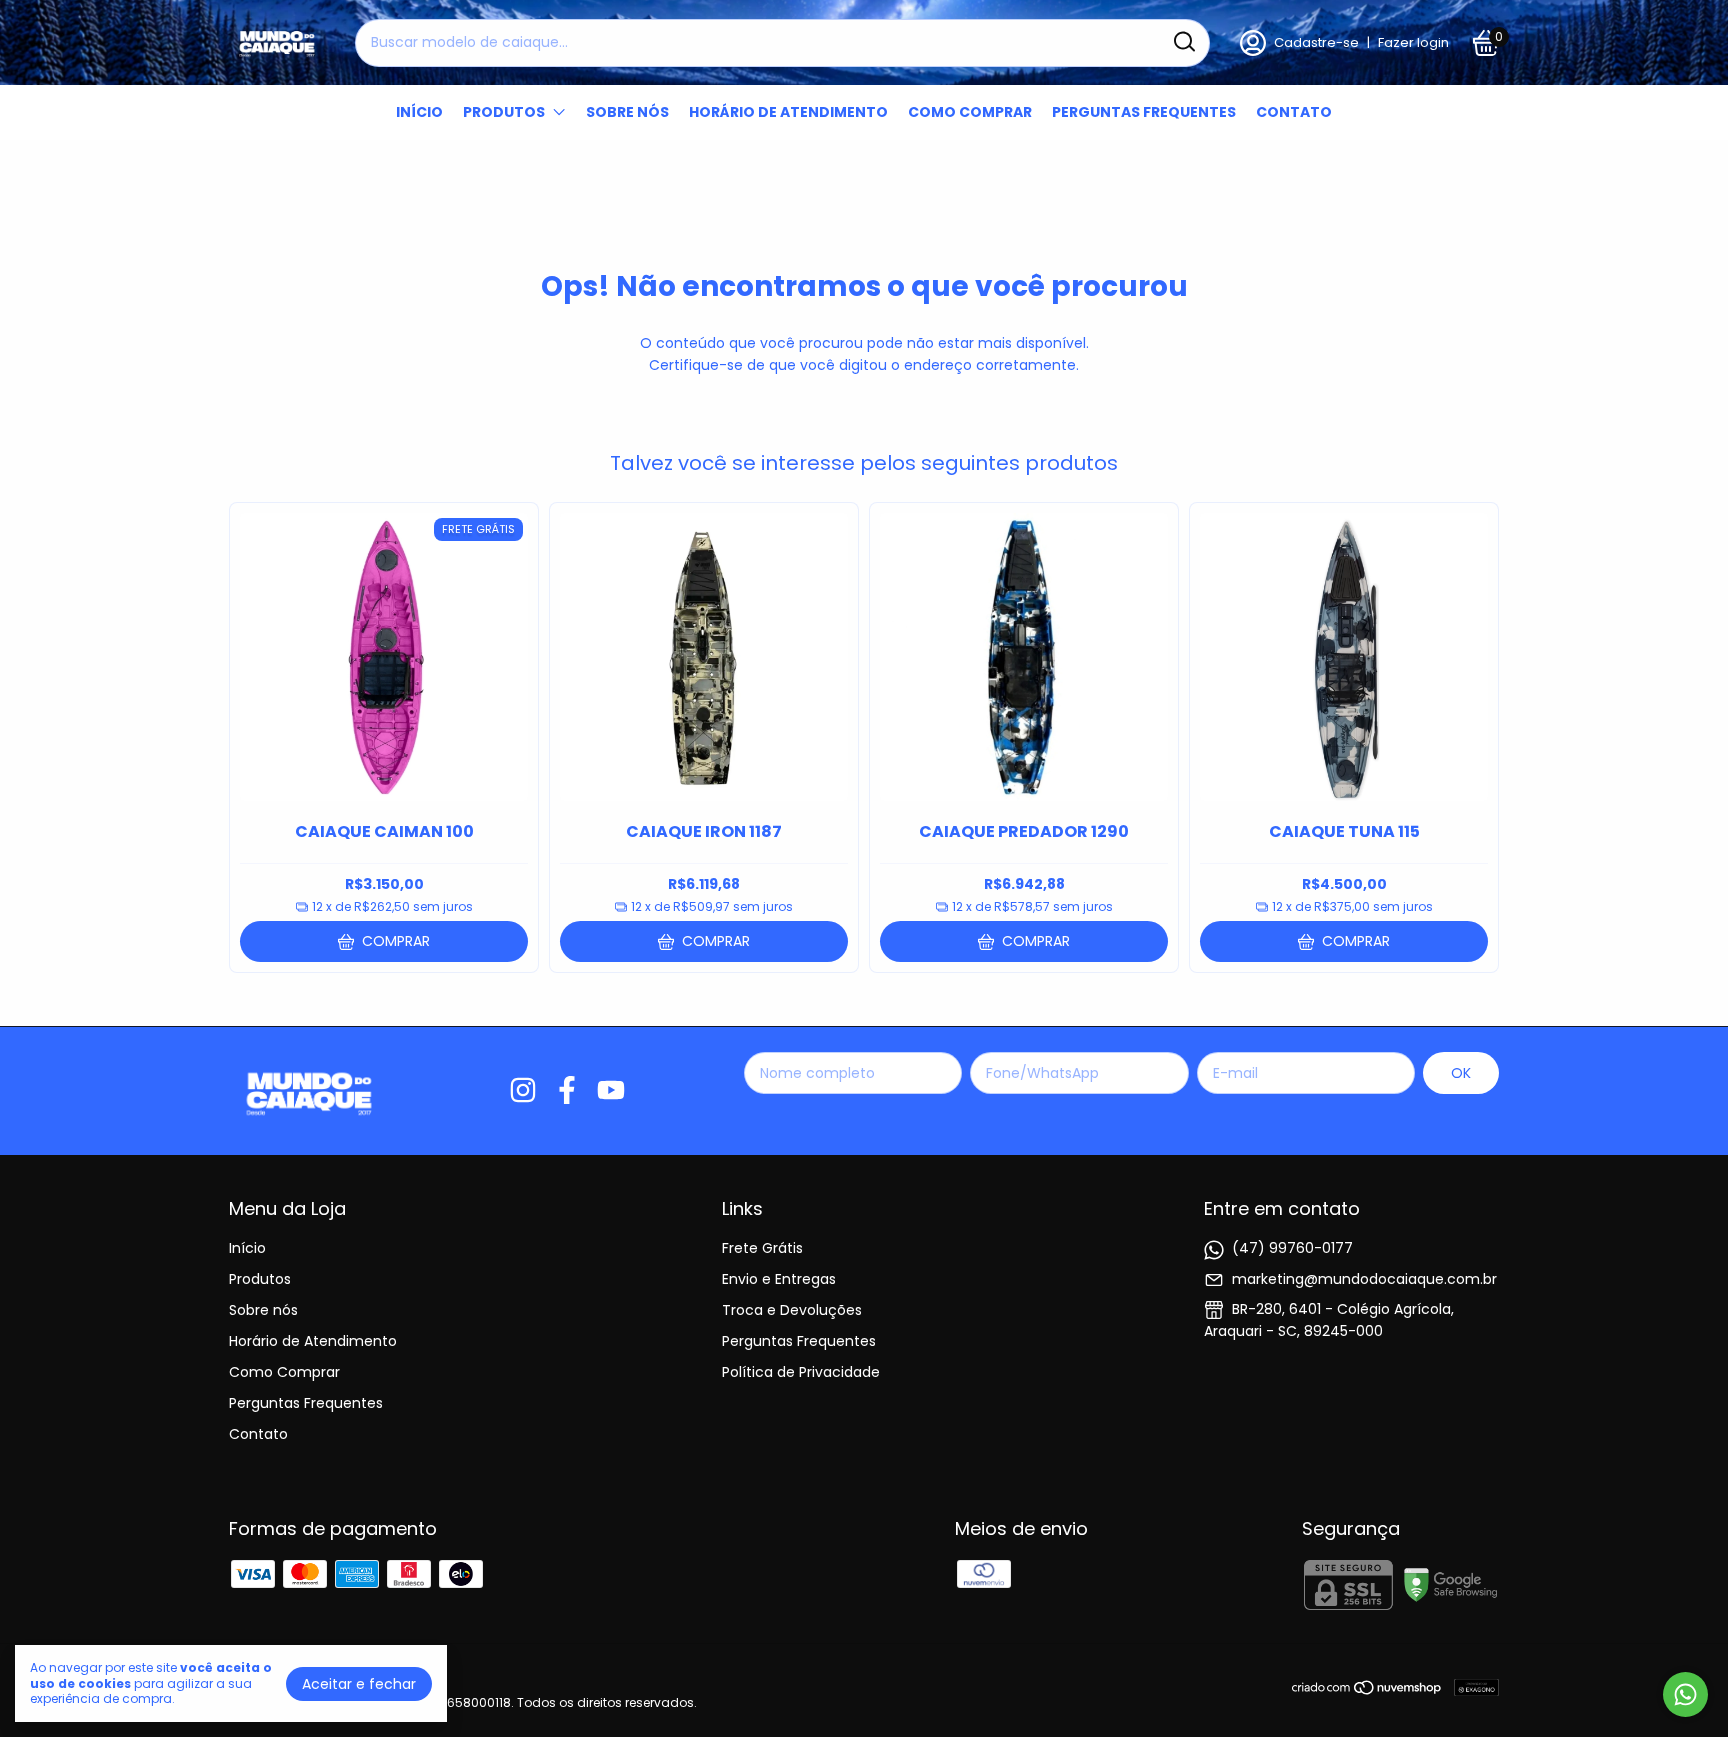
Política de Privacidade (801, 1372)
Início (419, 112)
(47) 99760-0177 (1292, 1248)
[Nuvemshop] (1367, 1691)
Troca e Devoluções (792, 1310)
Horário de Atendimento (788, 112)
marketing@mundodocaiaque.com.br (1364, 1279)
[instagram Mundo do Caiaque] (523, 1091)
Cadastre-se (1316, 42)
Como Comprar (970, 112)
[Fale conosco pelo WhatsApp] (1685, 1694)
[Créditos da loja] (1471, 1687)
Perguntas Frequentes (1144, 112)
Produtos (504, 112)
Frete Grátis (762, 1248)
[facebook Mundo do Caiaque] (567, 1091)
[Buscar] (1183, 42)
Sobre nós (627, 112)
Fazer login (1413, 42)
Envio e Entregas (779, 1279)
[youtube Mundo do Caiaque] (611, 1091)
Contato (1294, 112)
